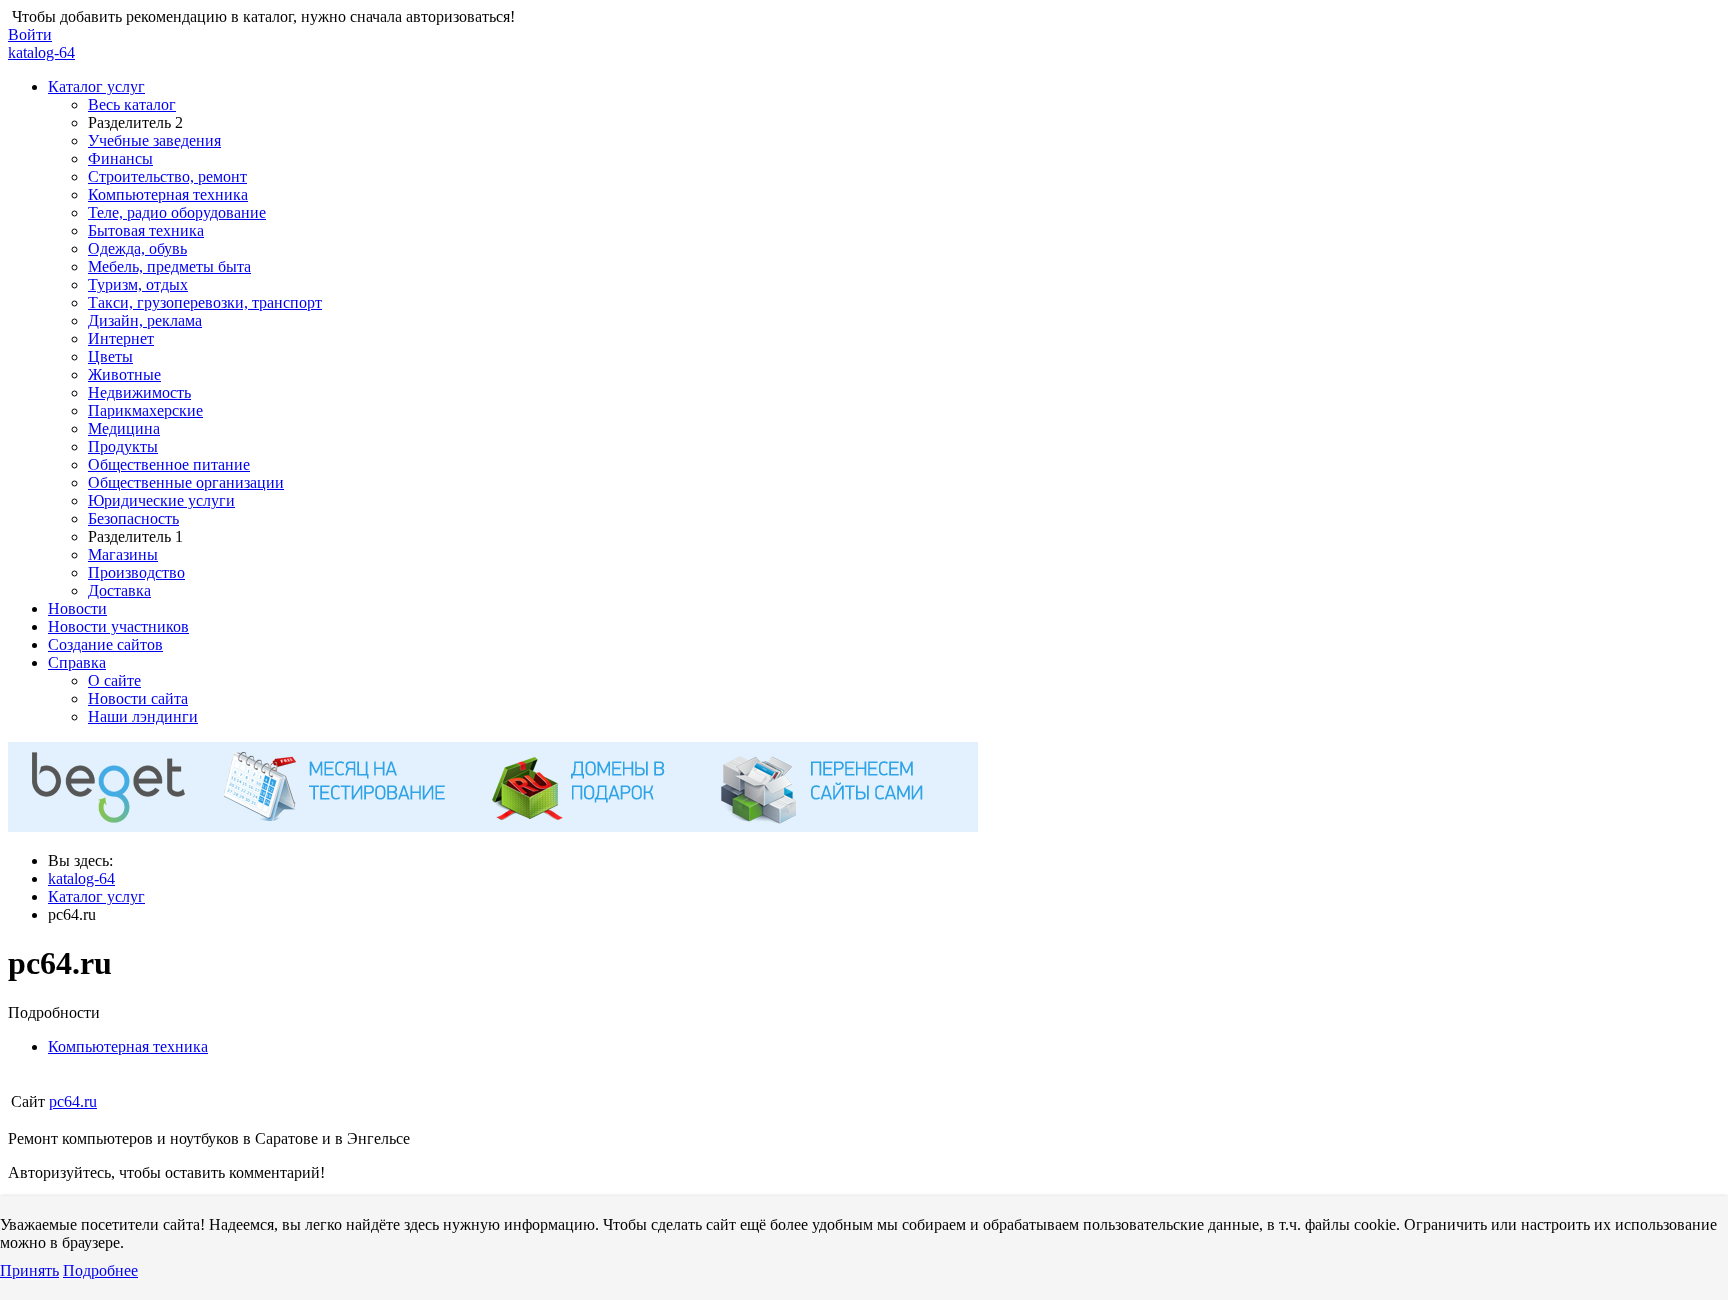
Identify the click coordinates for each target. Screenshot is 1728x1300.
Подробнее (100, 1270)
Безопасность (133, 518)
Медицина (124, 428)
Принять (29, 1270)
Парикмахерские (145, 410)
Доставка (119, 590)
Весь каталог (132, 104)
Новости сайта (138, 698)
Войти (30, 34)
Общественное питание (169, 464)
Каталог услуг (96, 86)
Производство (136, 572)
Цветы (110, 356)
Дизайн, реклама (145, 320)
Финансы (120, 158)
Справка (77, 662)
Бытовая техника (146, 230)
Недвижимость (139, 392)
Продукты (123, 446)
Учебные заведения (154, 140)
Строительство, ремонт (167, 176)
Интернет (121, 338)
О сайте (114, 680)
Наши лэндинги (143, 716)
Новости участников (118, 626)
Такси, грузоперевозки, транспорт (205, 302)
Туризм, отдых (138, 284)
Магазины (123, 554)
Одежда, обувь (137, 248)
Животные (124, 374)
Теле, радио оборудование (177, 212)
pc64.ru (73, 1101)
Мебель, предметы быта (169, 266)
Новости (77, 608)
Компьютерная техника (168, 194)
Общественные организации (186, 482)
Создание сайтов (105, 644)
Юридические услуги (161, 500)
